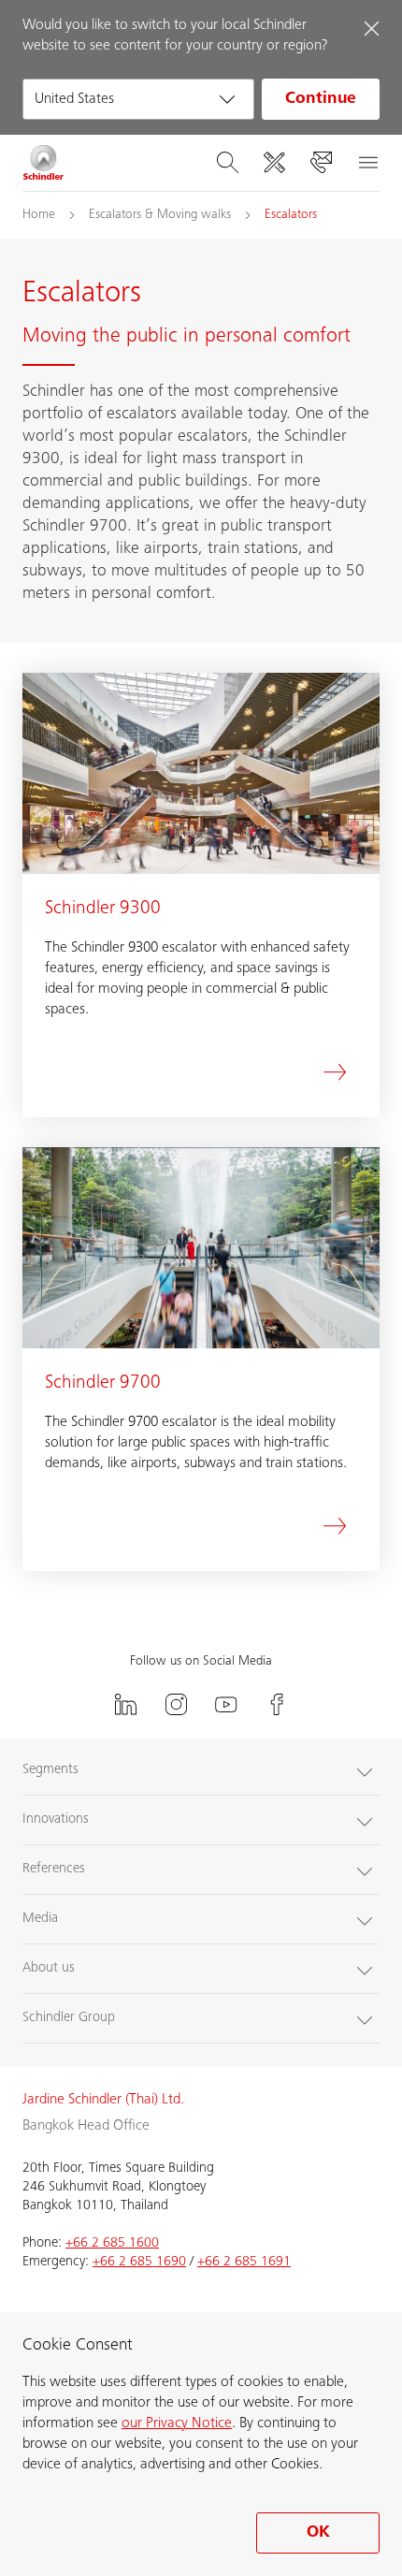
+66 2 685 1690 (139, 2262)
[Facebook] (277, 1704)
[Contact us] (321, 163)
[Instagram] (176, 1704)
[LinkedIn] (125, 1704)
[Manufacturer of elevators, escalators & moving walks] (43, 163)
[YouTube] (226, 1704)
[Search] (227, 163)
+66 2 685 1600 (112, 2243)
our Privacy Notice (177, 2423)
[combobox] (138, 99)
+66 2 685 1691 (244, 2262)
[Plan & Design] (274, 163)
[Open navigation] (367, 163)
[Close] (371, 28)
